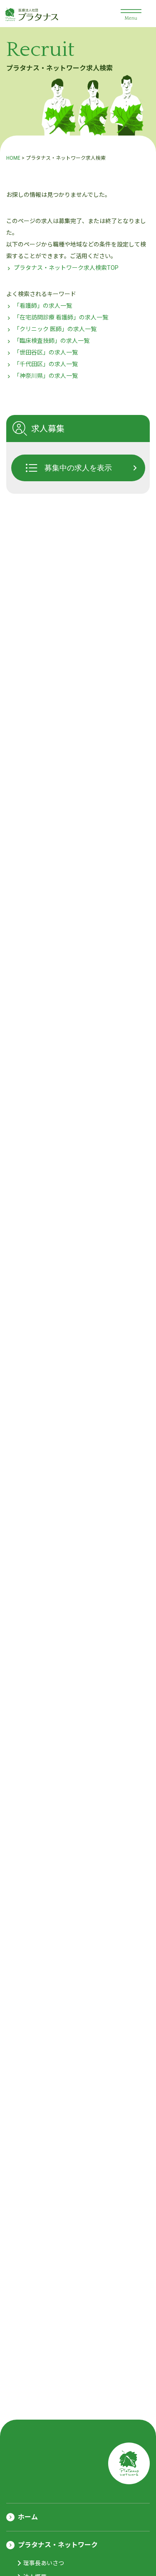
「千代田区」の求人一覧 (46, 364)
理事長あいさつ (44, 2563)
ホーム (28, 2517)
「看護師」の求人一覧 (43, 306)
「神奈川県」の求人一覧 (46, 376)
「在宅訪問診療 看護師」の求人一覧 (61, 317)
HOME (13, 158)
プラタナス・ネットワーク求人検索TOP (66, 268)
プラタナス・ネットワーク (58, 2545)
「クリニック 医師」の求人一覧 (55, 329)
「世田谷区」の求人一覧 (46, 352)
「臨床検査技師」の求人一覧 (52, 341)
